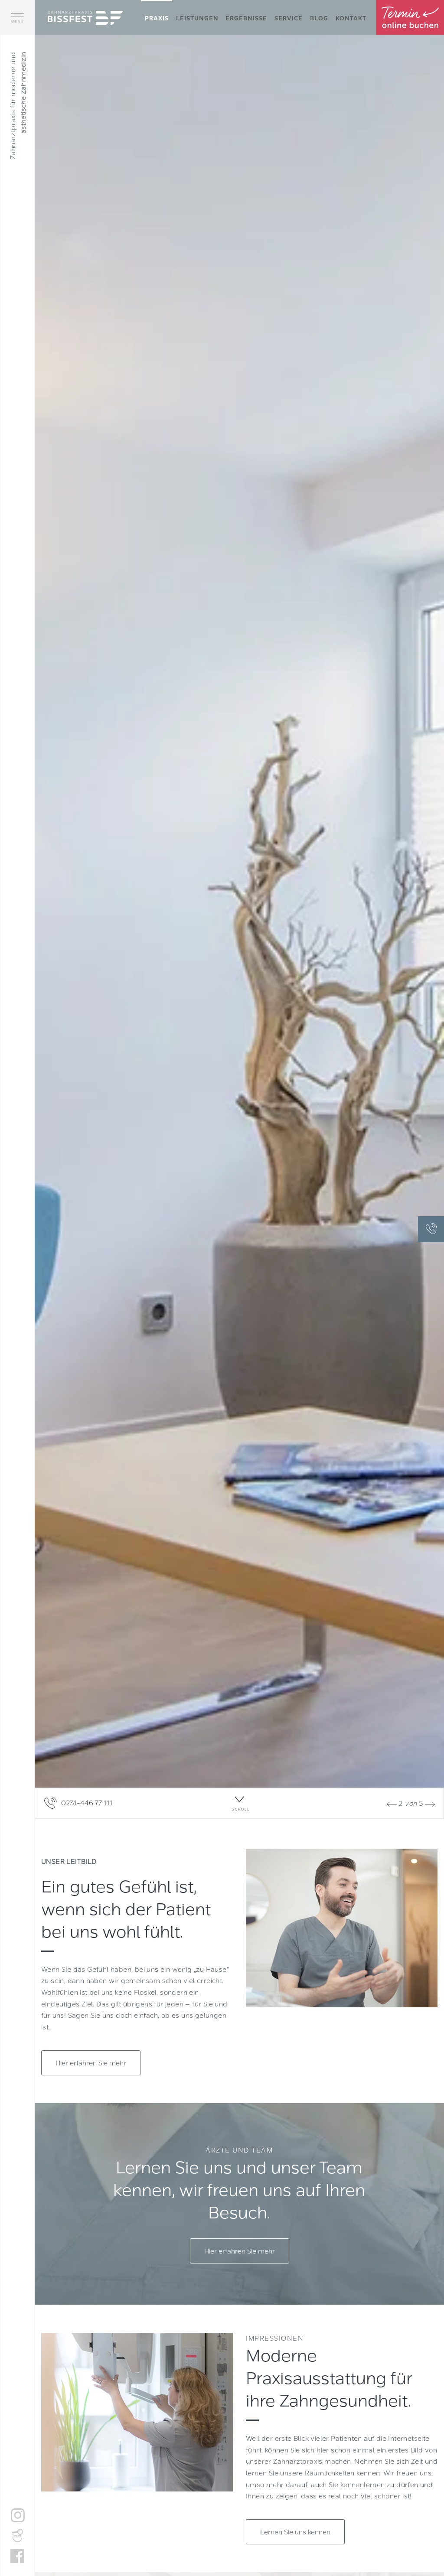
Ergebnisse (246, 18)
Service (289, 18)
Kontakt (351, 18)
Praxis (157, 18)
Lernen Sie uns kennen (295, 2532)
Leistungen (197, 18)
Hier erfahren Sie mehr (91, 2063)
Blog (319, 18)
